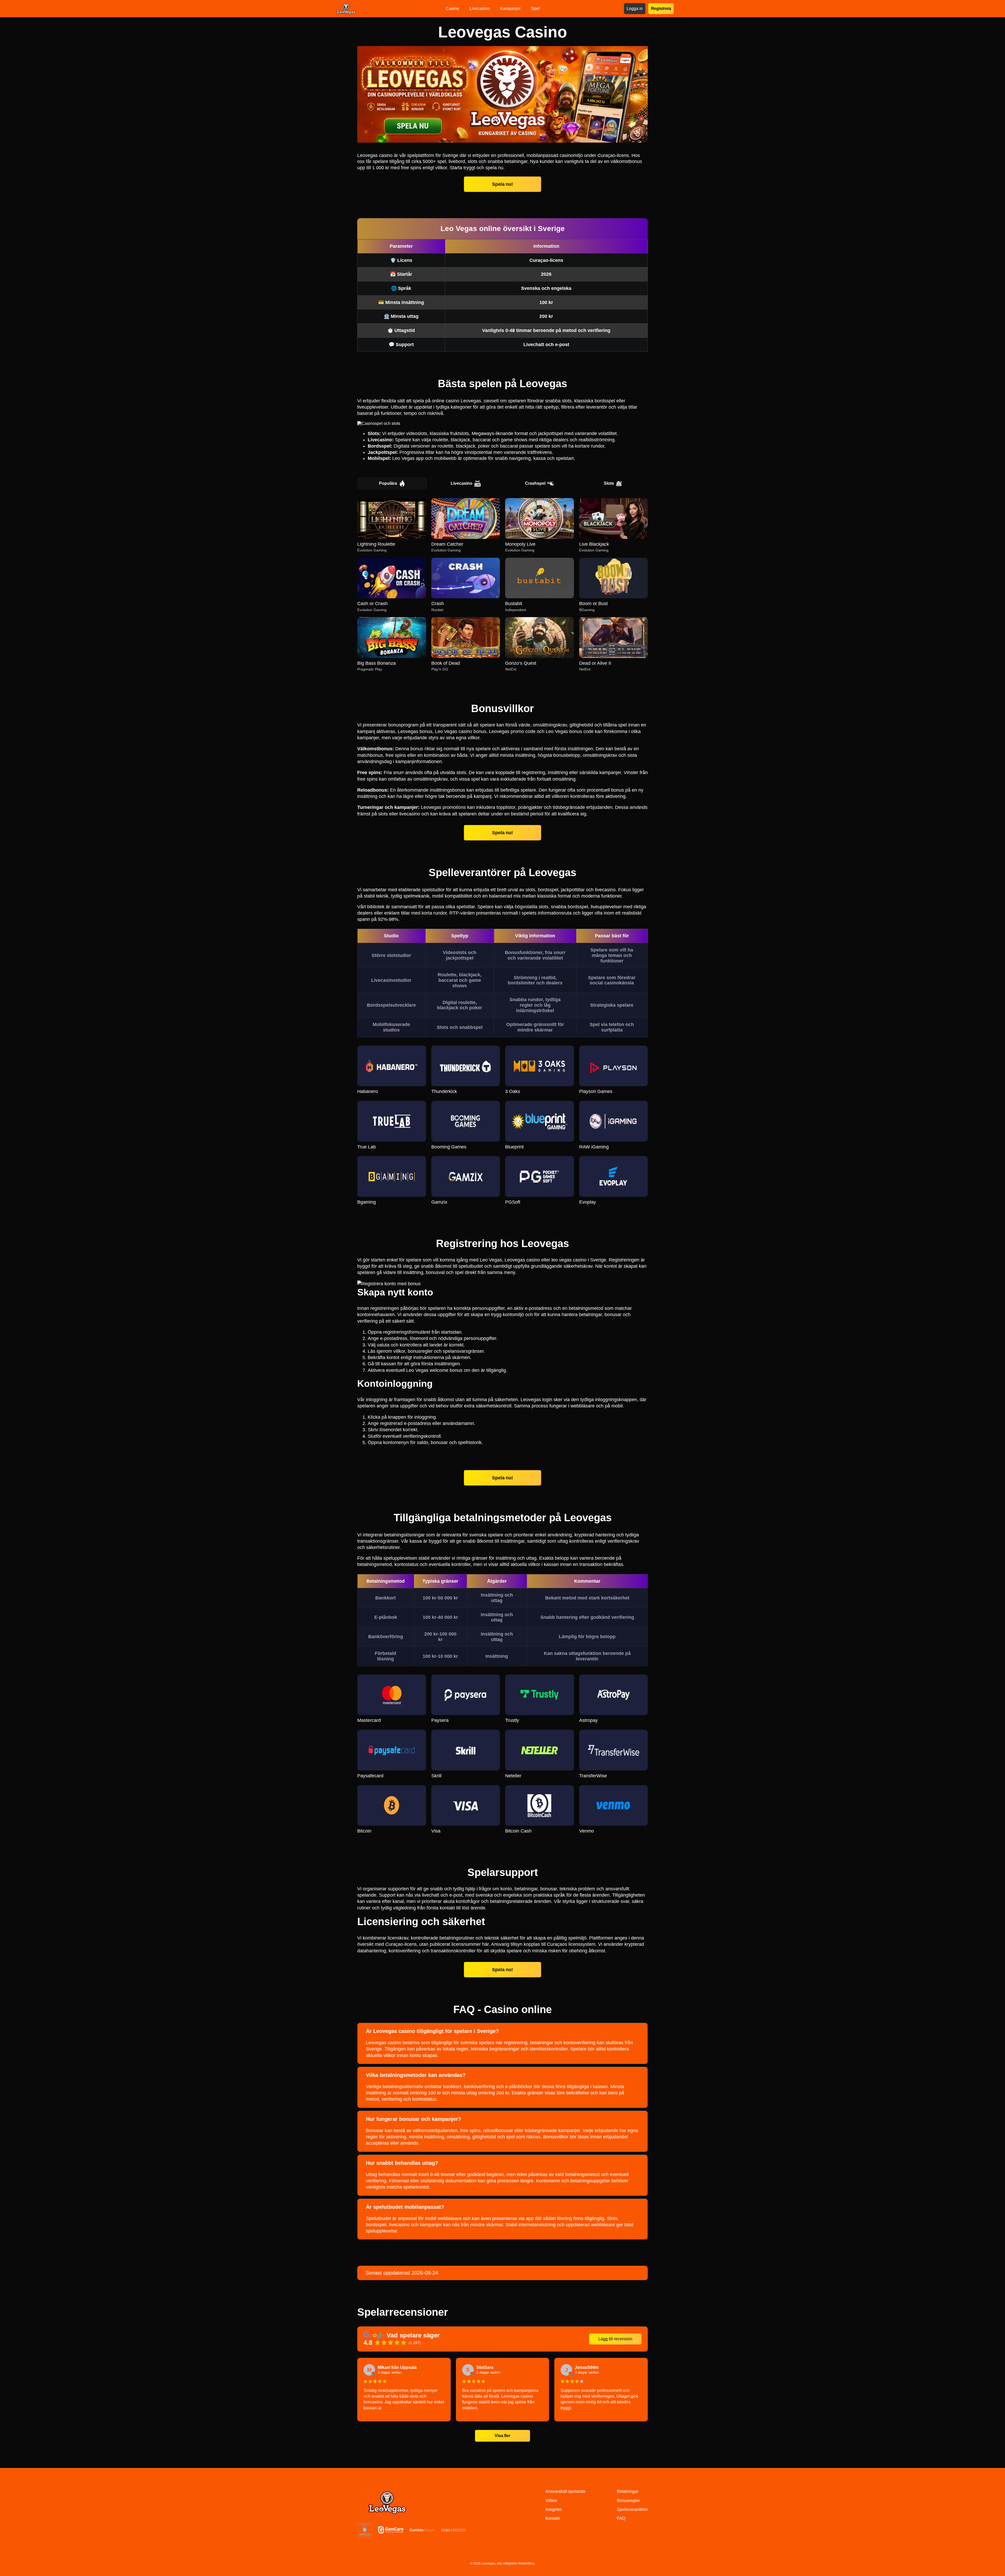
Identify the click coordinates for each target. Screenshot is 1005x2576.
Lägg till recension (615, 2339)
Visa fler (503, 2436)
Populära (388, 483)
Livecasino (462, 483)
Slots (609, 483)
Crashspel (535, 483)
